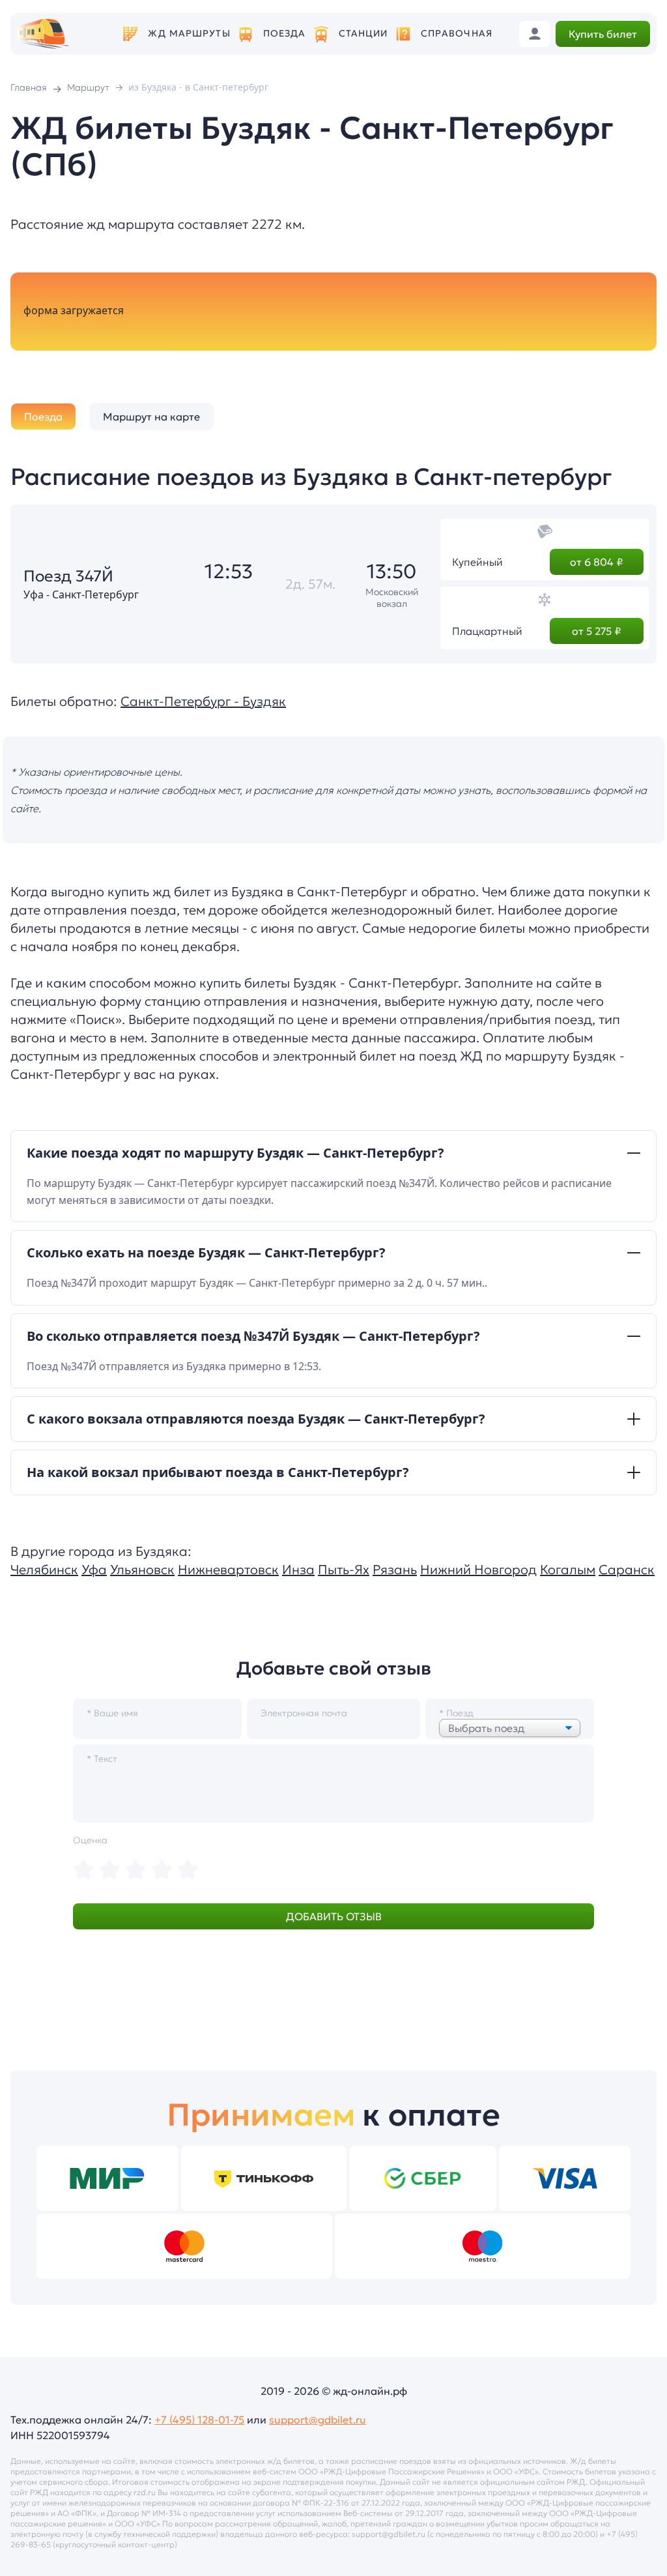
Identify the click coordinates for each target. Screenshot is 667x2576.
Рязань (395, 1570)
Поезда (285, 34)
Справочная (457, 34)
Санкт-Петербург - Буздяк (203, 701)
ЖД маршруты (189, 34)
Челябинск (44, 1570)
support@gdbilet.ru (318, 2420)
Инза (298, 1570)
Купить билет (603, 34)
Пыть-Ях (344, 1570)
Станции (363, 34)
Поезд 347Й (68, 576)
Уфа (94, 1570)
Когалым (568, 1570)
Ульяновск (142, 1570)
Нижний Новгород (478, 1570)
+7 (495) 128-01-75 (199, 2420)
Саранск (627, 1570)
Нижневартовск (228, 1570)
